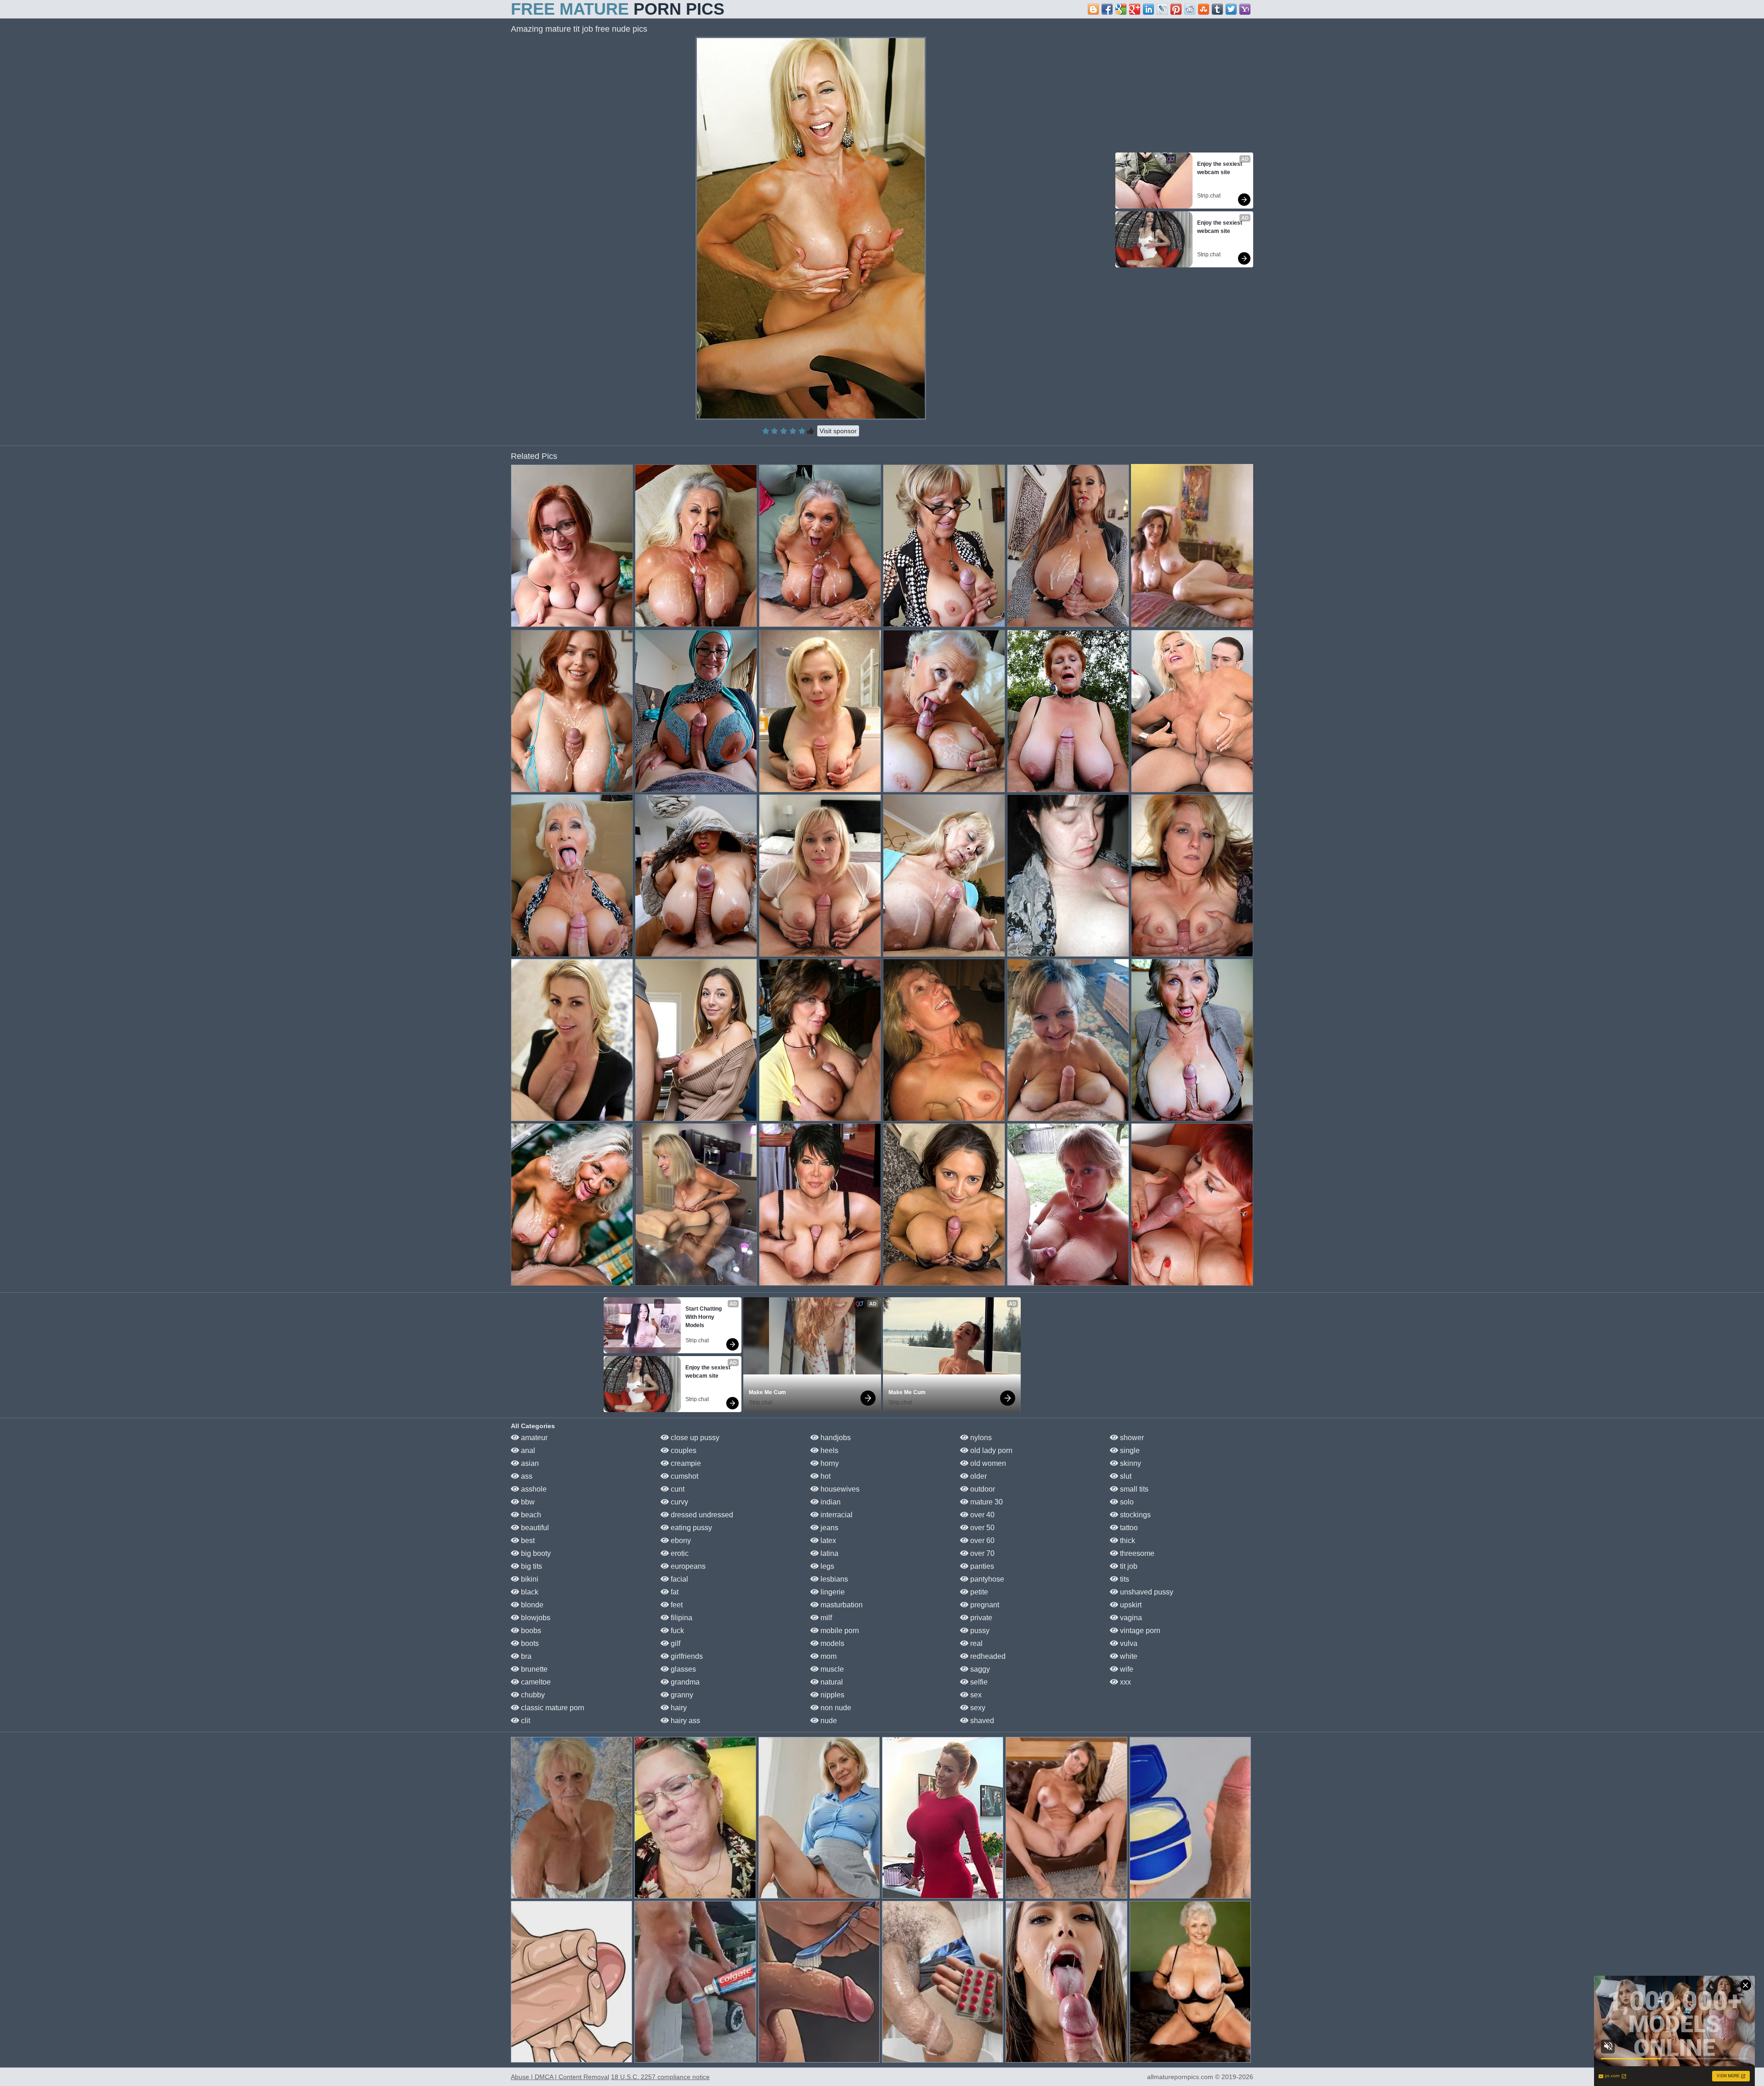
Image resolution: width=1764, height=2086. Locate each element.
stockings (1134, 1515)
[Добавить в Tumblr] (1217, 9)
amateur (533, 1438)
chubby (532, 1695)
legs (826, 1566)
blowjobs (535, 1618)
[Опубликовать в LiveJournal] (1162, 9)
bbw (527, 1502)
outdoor (982, 1489)
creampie (685, 1463)
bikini (529, 1579)
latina (828, 1553)
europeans (687, 1566)
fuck (676, 1631)
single (1129, 1450)
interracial (836, 1515)
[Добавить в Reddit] (1190, 9)
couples (683, 1450)
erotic (679, 1553)
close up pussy (694, 1438)
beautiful (534, 1528)
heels (828, 1450)
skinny (1130, 1463)
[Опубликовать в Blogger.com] (1093, 9)
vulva (1128, 1643)
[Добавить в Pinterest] (1176, 9)
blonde (531, 1605)
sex (975, 1695)
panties (981, 1566)
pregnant (984, 1605)
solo (1126, 1502)
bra (525, 1656)
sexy (977, 1708)
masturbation (841, 1605)
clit (525, 1721)
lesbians (833, 1579)
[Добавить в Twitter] (1231, 9)
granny (681, 1695)
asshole (533, 1489)
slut (1125, 1476)
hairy (678, 1708)
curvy (678, 1502)
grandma (684, 1682)
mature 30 (986, 1502)
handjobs (835, 1438)
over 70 (981, 1553)
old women (987, 1463)
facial (678, 1579)
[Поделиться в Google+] (1135, 9)
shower (1131, 1438)
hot (825, 1476)
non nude (835, 1708)
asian (529, 1463)
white (1128, 1656)
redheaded (987, 1656)
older (978, 1476)
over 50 (981, 1528)
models (831, 1643)
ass (526, 1476)
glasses (682, 1669)
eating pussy (690, 1528)
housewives (839, 1489)
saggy (979, 1669)
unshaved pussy (1146, 1592)
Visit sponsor (838, 431)
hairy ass (684, 1721)
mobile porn (839, 1631)
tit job (1128, 1566)
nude (828, 1721)
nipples (831, 1695)
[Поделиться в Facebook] (1107, 9)
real (975, 1643)
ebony (680, 1540)
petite (978, 1592)
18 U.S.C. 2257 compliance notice (660, 2077)
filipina (681, 1618)
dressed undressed (701, 1515)
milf (825, 1618)
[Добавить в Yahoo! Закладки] (1245, 9)
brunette (533, 1669)
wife (1126, 1669)
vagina (1130, 1618)
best (527, 1540)
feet (676, 1605)
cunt (677, 1489)
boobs (530, 1631)
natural (831, 1682)
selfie (978, 1682)
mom (828, 1656)
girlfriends (686, 1656)
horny (829, 1463)
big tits (531, 1566)
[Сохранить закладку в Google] (1121, 9)
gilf (675, 1643)
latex (827, 1540)
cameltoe (535, 1682)
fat (674, 1592)
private (980, 1618)
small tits (1133, 1489)
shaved (981, 1721)
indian (830, 1502)
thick (1127, 1540)
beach (530, 1515)
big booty (535, 1553)
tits (1124, 1579)
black (529, 1592)
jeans (828, 1528)
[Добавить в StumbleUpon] (1204, 9)
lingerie (832, 1592)
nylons (980, 1438)
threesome (1136, 1553)
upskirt (1130, 1605)
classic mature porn (552, 1708)
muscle (831, 1669)
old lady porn (990, 1450)
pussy (979, 1631)
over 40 (981, 1515)
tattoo (1128, 1528)
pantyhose (986, 1579)
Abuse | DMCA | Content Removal (560, 2077)
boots (529, 1643)
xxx (1125, 1682)
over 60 (981, 1540)
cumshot (684, 1476)
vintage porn (1139, 1631)
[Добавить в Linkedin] (1148, 9)
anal (527, 1450)
